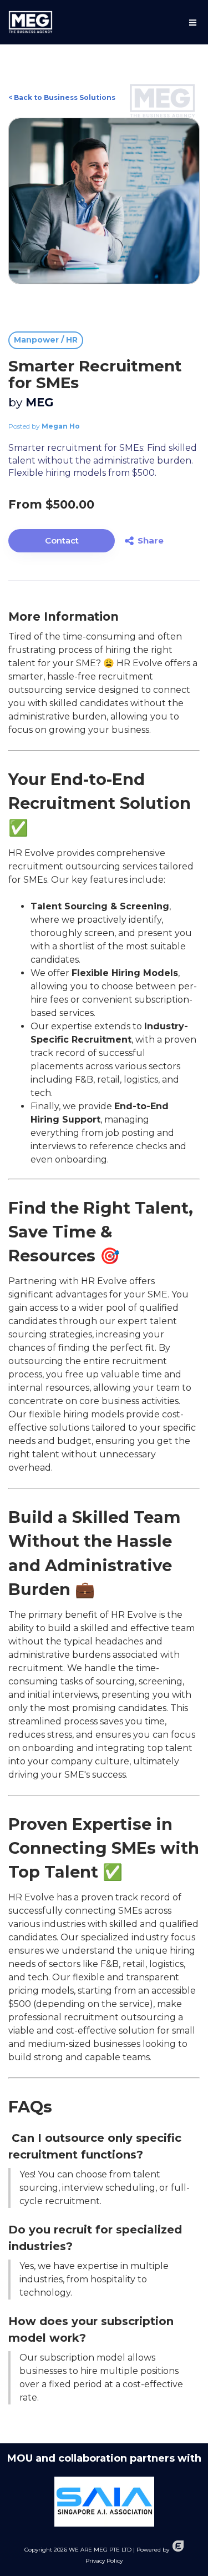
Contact (62, 540)
